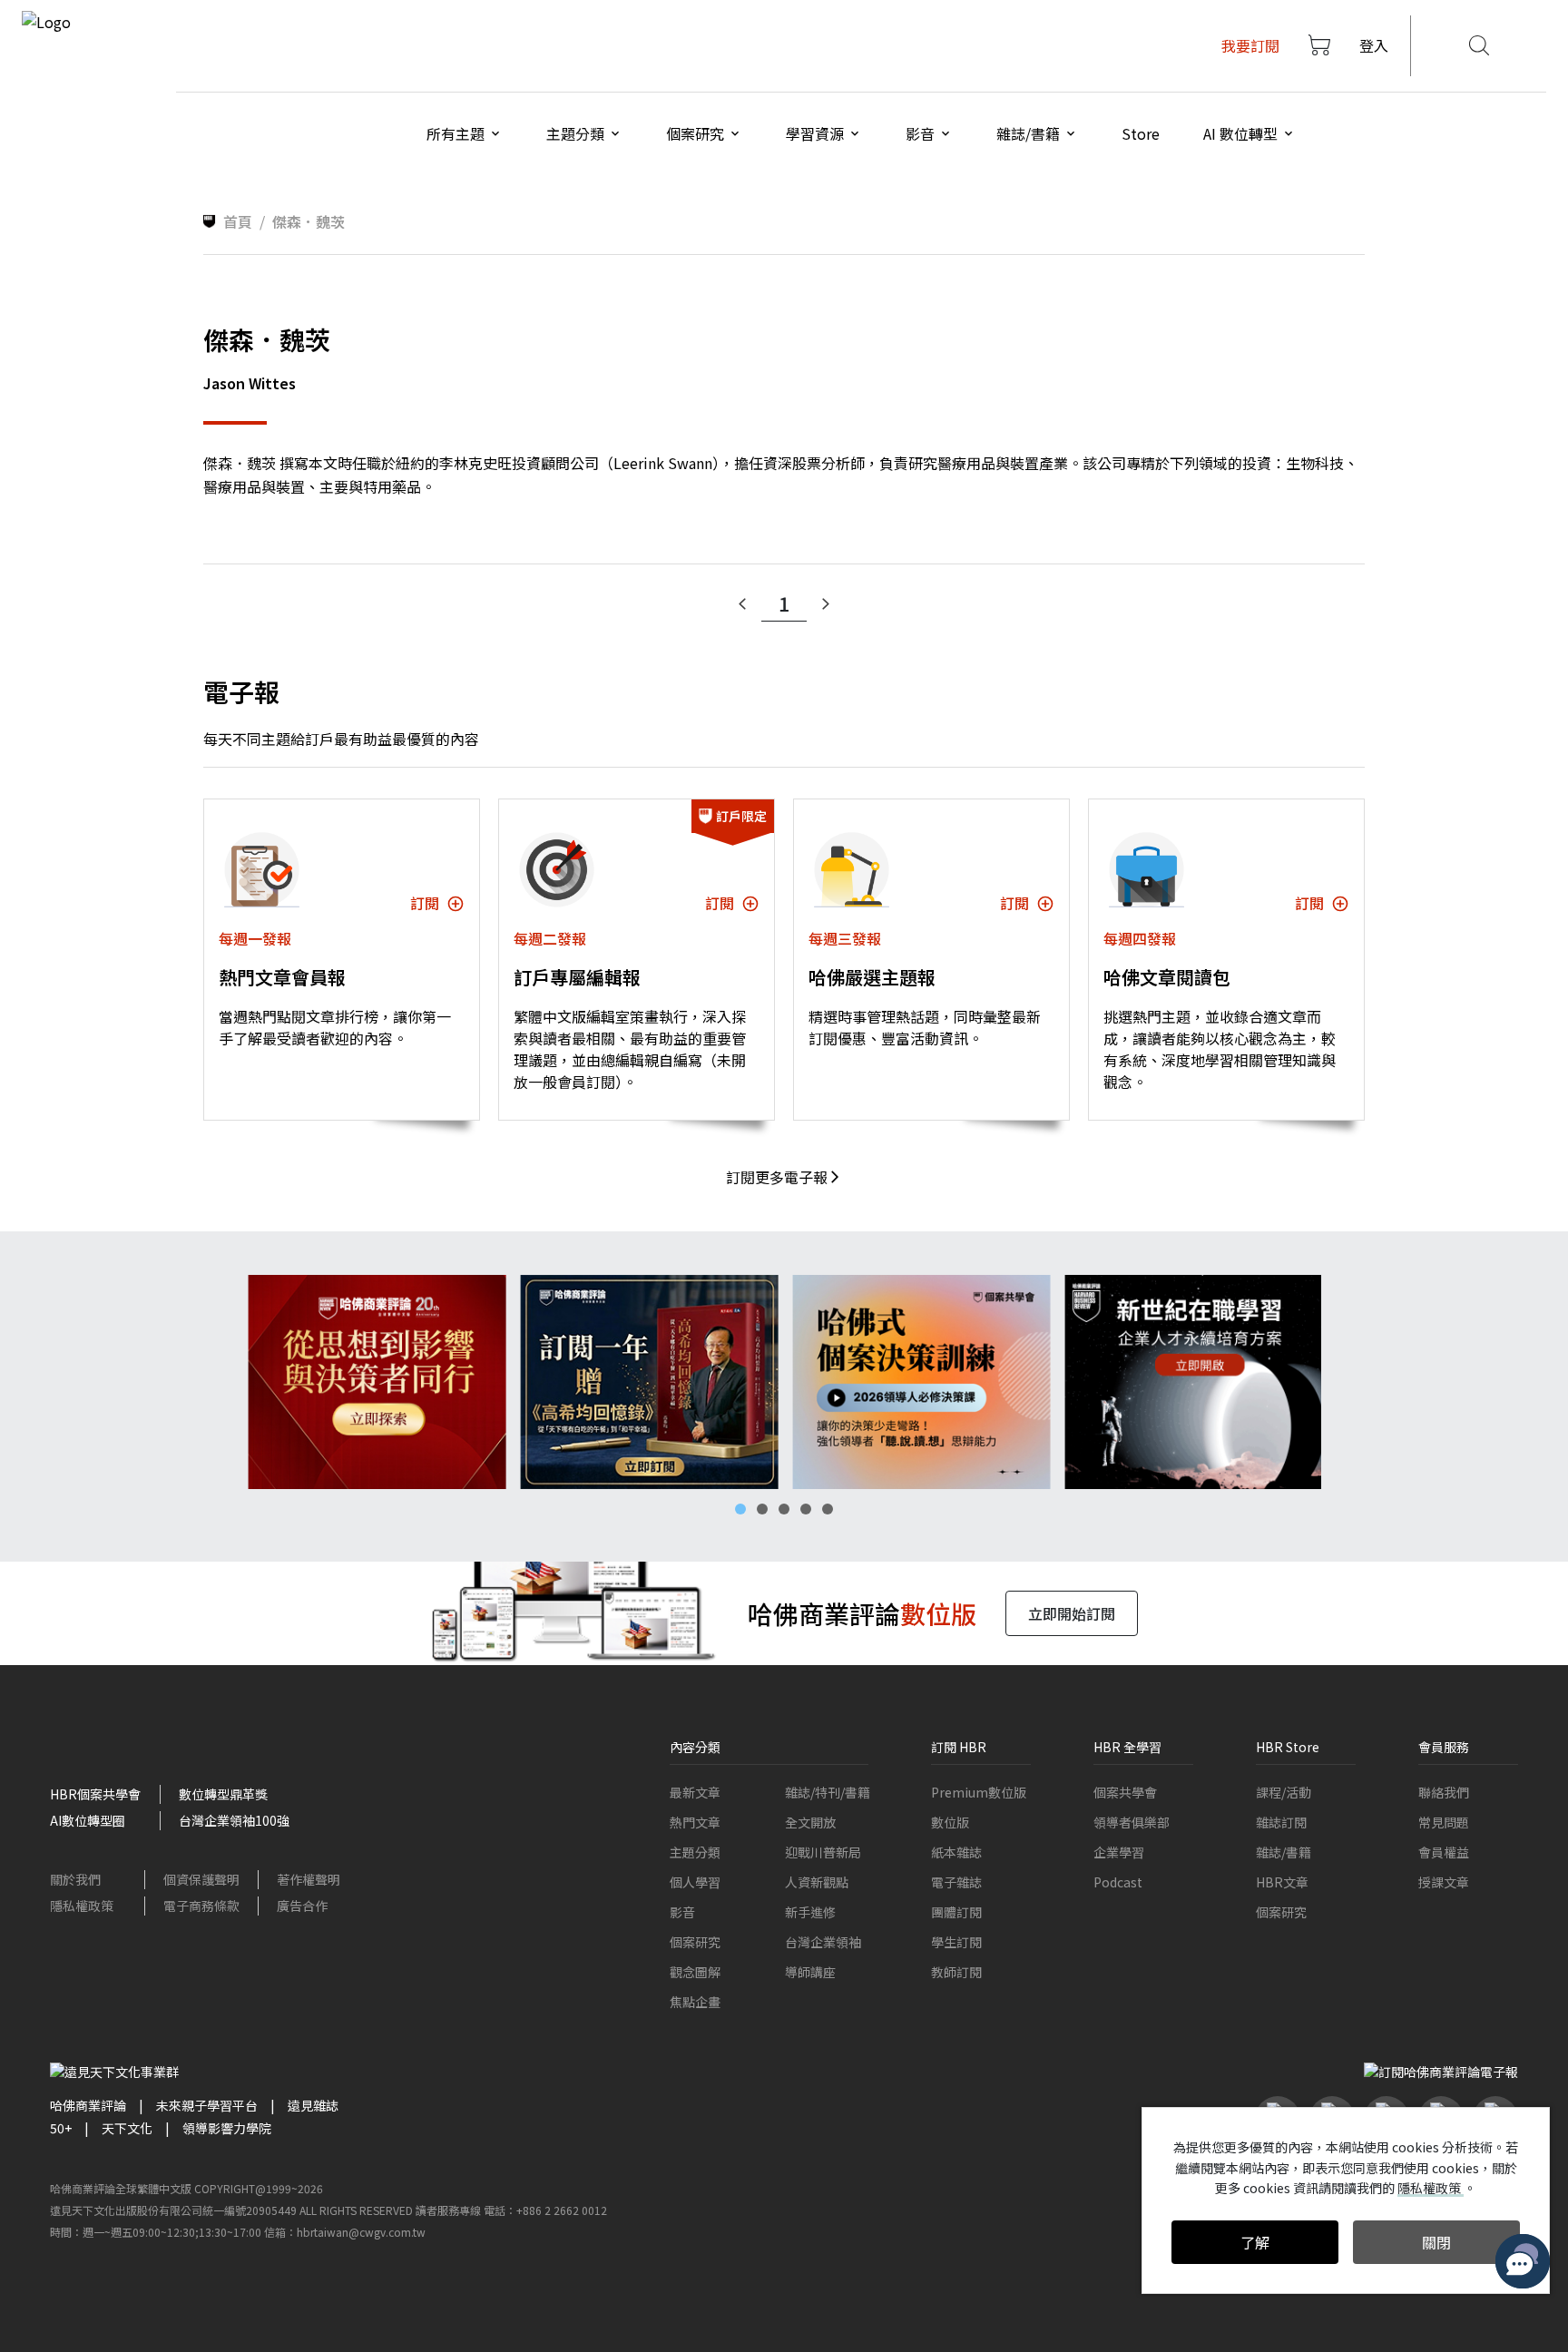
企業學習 (1119, 1852)
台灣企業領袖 (823, 1942)
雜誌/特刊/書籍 (828, 1792)
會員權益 (1444, 1852)
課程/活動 (1284, 1792)
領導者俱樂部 (1132, 1822)
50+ (61, 2128)
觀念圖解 (695, 1972)
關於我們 (75, 1879)
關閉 (1436, 2242)
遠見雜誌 (313, 2105)
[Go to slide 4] (806, 1509)
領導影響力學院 (227, 2128)
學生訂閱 (956, 1942)
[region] (784, 1382)
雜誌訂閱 (1281, 1822)
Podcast (1118, 1882)
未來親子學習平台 (207, 2105)
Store (1141, 133)
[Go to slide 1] (740, 1509)
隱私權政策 (82, 1906)
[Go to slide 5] (828, 1509)
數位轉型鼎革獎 (223, 1794)
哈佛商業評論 (88, 2105)
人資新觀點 (817, 1882)
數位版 (950, 1822)
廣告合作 (302, 1906)
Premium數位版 (979, 1792)
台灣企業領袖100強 (234, 1820)
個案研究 (695, 1942)
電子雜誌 (956, 1882)
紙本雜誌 (956, 1852)
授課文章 (1444, 1882)
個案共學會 (1125, 1792)
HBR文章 (1282, 1882)
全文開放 (810, 1822)
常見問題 (1444, 1822)
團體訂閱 (956, 1912)
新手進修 (810, 1912)
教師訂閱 (956, 1972)
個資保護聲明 (201, 1879)
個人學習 (695, 1882)
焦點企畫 (695, 2002)
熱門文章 (695, 1822)
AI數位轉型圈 (88, 1820)
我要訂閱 (1250, 45)
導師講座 (810, 1972)
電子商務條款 (201, 1906)
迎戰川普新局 (823, 1852)
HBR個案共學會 (95, 1794)
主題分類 (695, 1852)
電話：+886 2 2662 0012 (545, 2210)
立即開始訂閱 (1072, 1613)
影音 (682, 1912)
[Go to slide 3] (784, 1509)
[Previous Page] (742, 604)
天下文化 (127, 2128)
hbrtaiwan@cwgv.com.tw (361, 2232)
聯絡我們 (1444, 1792)
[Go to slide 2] (762, 1509)
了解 (1255, 2242)
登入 (1374, 45)
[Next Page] (826, 604)
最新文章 (695, 1792)
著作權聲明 (309, 1879)
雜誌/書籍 (1284, 1852)
